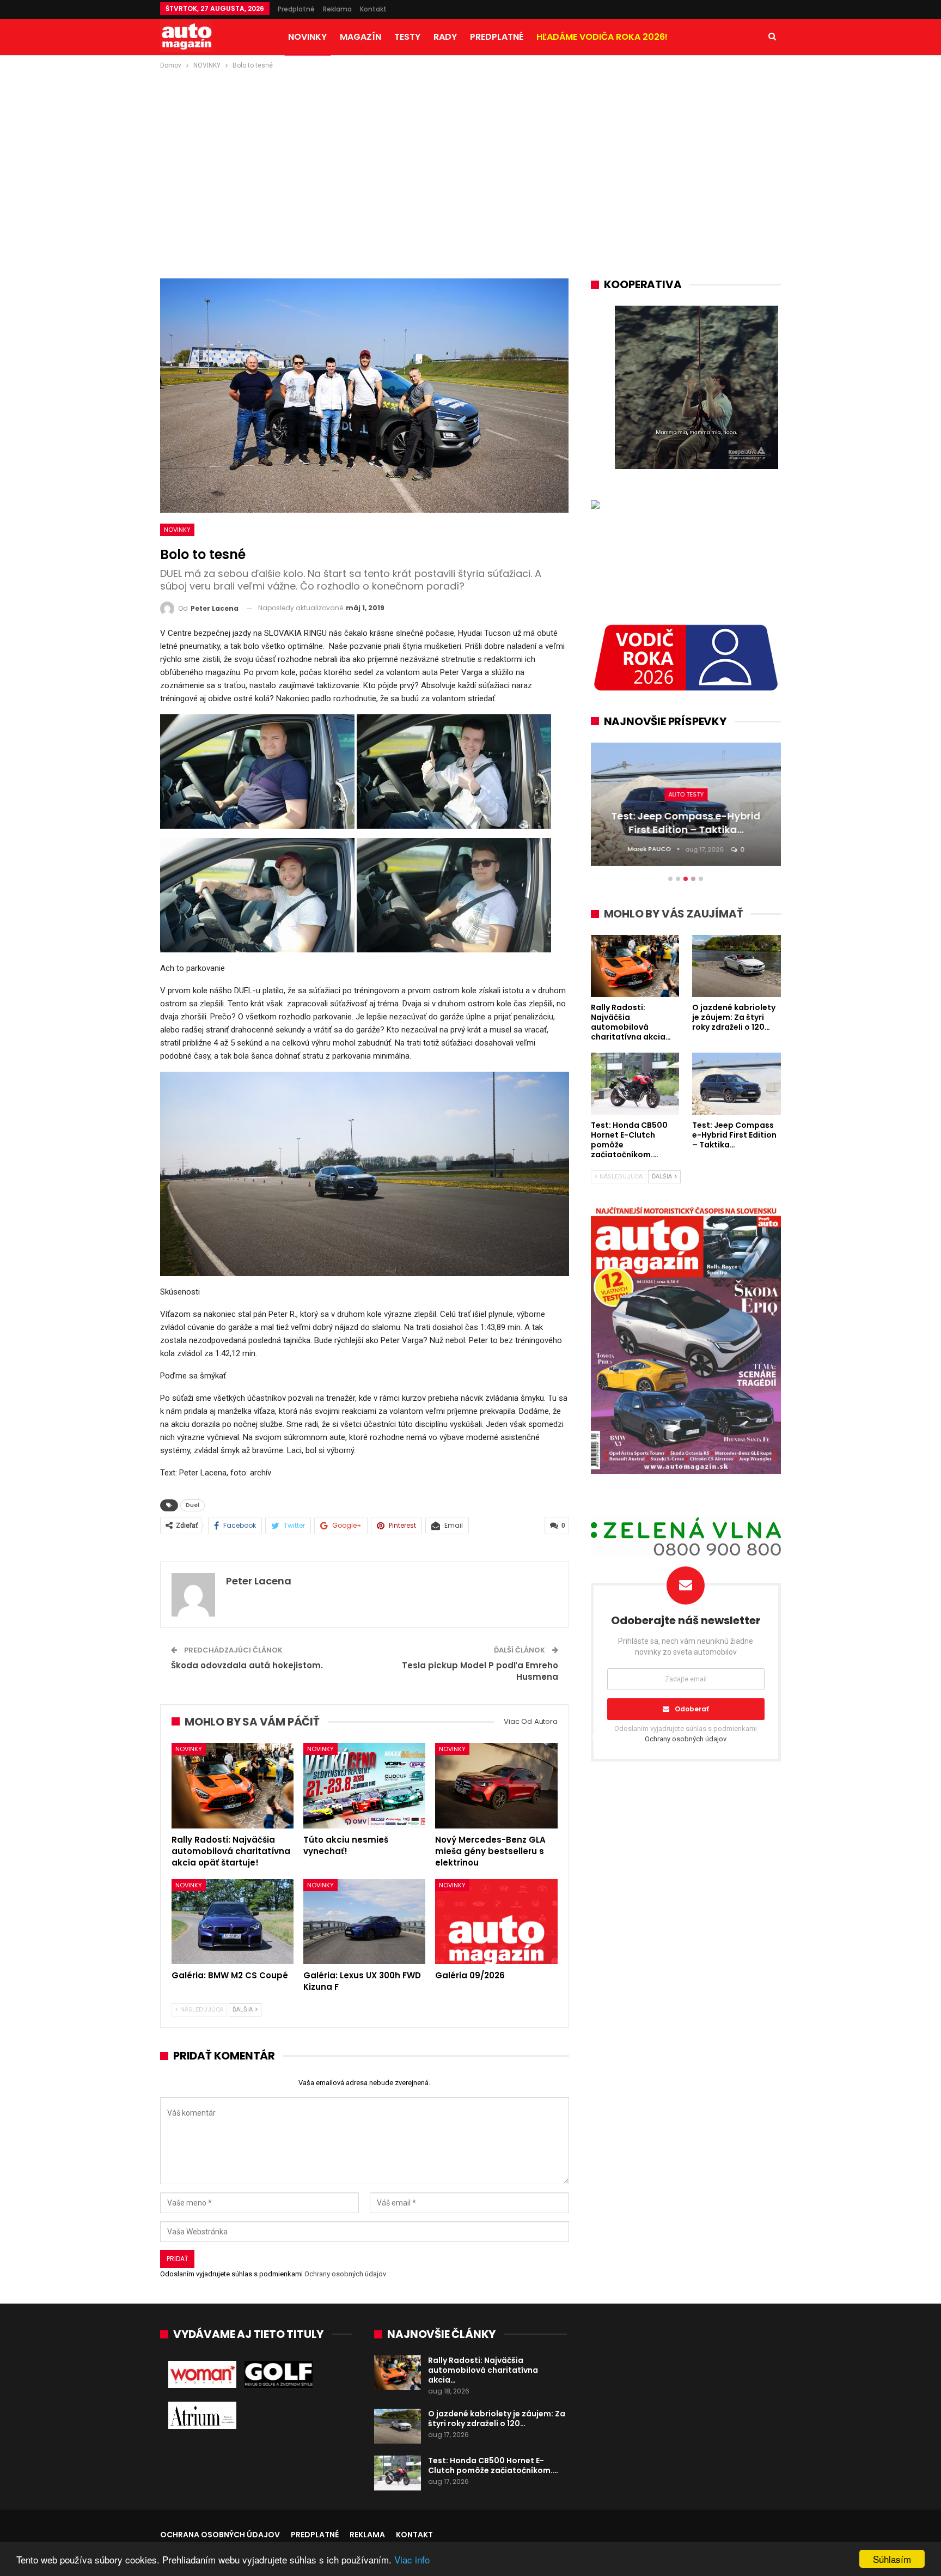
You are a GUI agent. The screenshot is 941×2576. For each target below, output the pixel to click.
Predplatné (296, 9)
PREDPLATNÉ (497, 37)
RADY (445, 37)
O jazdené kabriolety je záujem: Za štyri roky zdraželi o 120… (497, 2419)
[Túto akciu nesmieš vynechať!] (364, 1786)
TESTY (407, 37)
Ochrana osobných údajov (220, 2535)
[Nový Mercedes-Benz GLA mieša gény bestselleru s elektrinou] (496, 1786)
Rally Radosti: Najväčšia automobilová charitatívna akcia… (483, 2370)
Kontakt (373, 9)
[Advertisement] (471, 153)
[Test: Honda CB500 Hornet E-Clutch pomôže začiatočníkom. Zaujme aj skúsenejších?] (398, 2473)
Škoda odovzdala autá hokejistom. (247, 1665)
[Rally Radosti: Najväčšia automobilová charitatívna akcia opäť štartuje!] (233, 1786)
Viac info (412, 2559)
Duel (193, 1505)
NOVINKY (307, 37)
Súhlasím (892, 2559)
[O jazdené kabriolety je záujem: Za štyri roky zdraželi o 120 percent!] (398, 2426)
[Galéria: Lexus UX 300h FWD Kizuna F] (364, 1922)
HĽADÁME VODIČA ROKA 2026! (602, 37)
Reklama (337, 9)
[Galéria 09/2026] (496, 1922)
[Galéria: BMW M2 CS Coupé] (233, 1922)
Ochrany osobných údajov (345, 2274)
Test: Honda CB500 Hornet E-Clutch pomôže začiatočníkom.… (493, 2465)
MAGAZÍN (360, 37)
